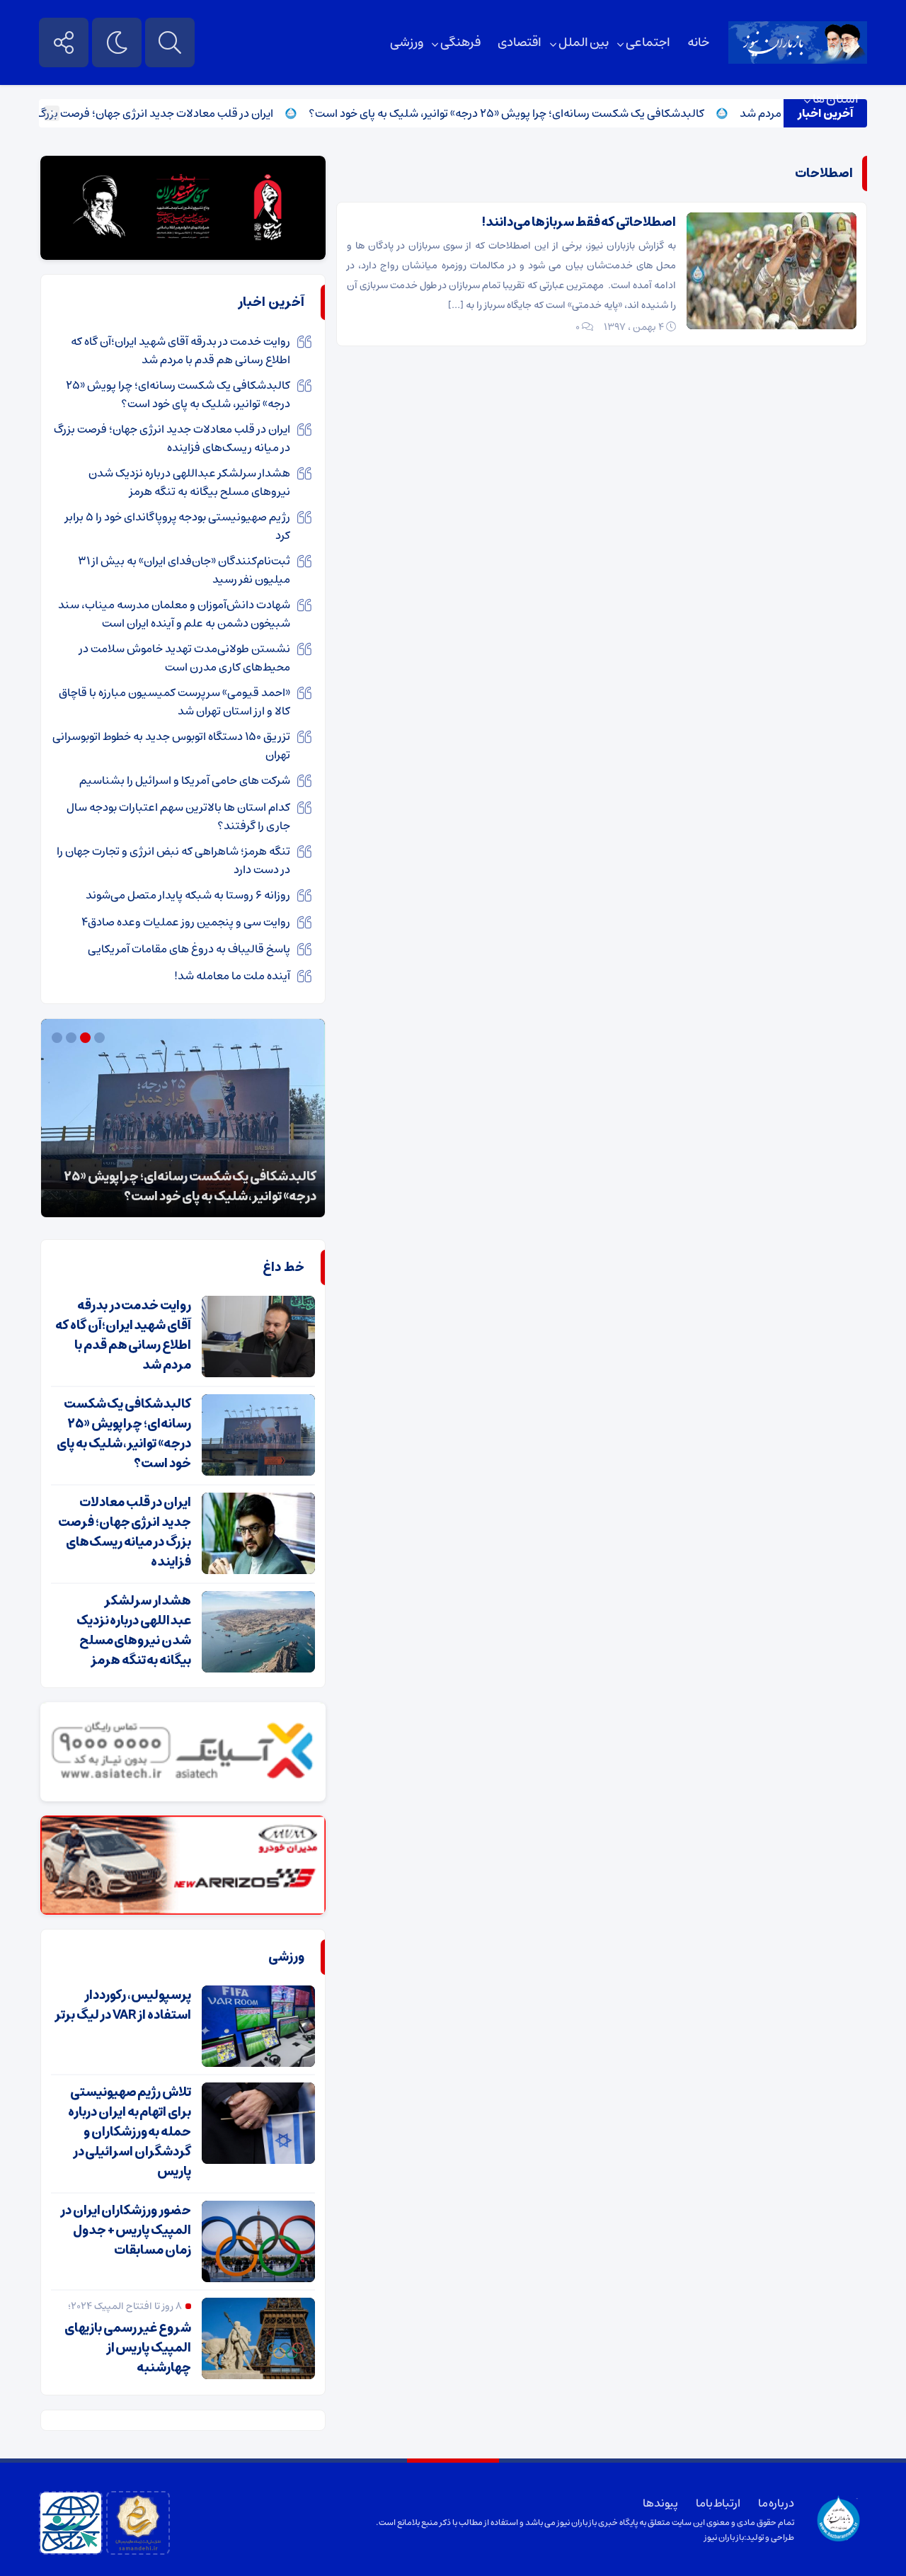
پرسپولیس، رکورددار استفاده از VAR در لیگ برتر (123, 2005)
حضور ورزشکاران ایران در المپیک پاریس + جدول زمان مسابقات (126, 2230)
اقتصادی (520, 42)
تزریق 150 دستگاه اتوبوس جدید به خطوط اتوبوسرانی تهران (171, 746)
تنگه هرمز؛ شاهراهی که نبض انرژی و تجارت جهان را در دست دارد (173, 860)
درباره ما (776, 2503)
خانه (698, 42)
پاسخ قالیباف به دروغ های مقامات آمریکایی (189, 949)
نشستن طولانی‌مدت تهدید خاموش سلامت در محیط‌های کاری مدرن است (185, 658)
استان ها (836, 99)
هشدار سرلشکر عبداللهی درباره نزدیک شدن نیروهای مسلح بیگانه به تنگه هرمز (189, 482)
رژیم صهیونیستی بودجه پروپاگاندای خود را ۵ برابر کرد (178, 526)
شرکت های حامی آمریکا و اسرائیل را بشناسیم (185, 780)
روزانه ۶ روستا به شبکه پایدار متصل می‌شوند (188, 895)
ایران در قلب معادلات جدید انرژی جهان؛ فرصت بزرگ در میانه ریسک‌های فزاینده (172, 438)
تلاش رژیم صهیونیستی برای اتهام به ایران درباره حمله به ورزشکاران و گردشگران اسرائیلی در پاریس (130, 2132)
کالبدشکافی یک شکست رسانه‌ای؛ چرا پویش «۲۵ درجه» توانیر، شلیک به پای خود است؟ (550, 113)
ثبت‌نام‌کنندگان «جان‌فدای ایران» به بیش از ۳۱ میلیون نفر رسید (184, 570)
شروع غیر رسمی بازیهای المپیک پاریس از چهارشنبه (128, 2348)
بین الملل (584, 42)
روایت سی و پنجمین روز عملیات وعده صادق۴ (186, 922)
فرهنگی (460, 42)
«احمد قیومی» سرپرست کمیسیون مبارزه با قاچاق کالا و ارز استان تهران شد (174, 702)
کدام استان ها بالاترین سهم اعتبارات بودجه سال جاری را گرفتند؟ (178, 816)
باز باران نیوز (724, 2537)
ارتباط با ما (718, 2503)
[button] (101, 1038)
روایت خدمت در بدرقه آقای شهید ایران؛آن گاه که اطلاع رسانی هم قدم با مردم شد (180, 351)
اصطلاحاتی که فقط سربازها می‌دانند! (579, 222)
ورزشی (407, 42)
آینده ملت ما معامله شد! (232, 976)
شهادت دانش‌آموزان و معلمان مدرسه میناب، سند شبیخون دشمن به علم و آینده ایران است (174, 614)
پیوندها (660, 2503)
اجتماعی (648, 42)
